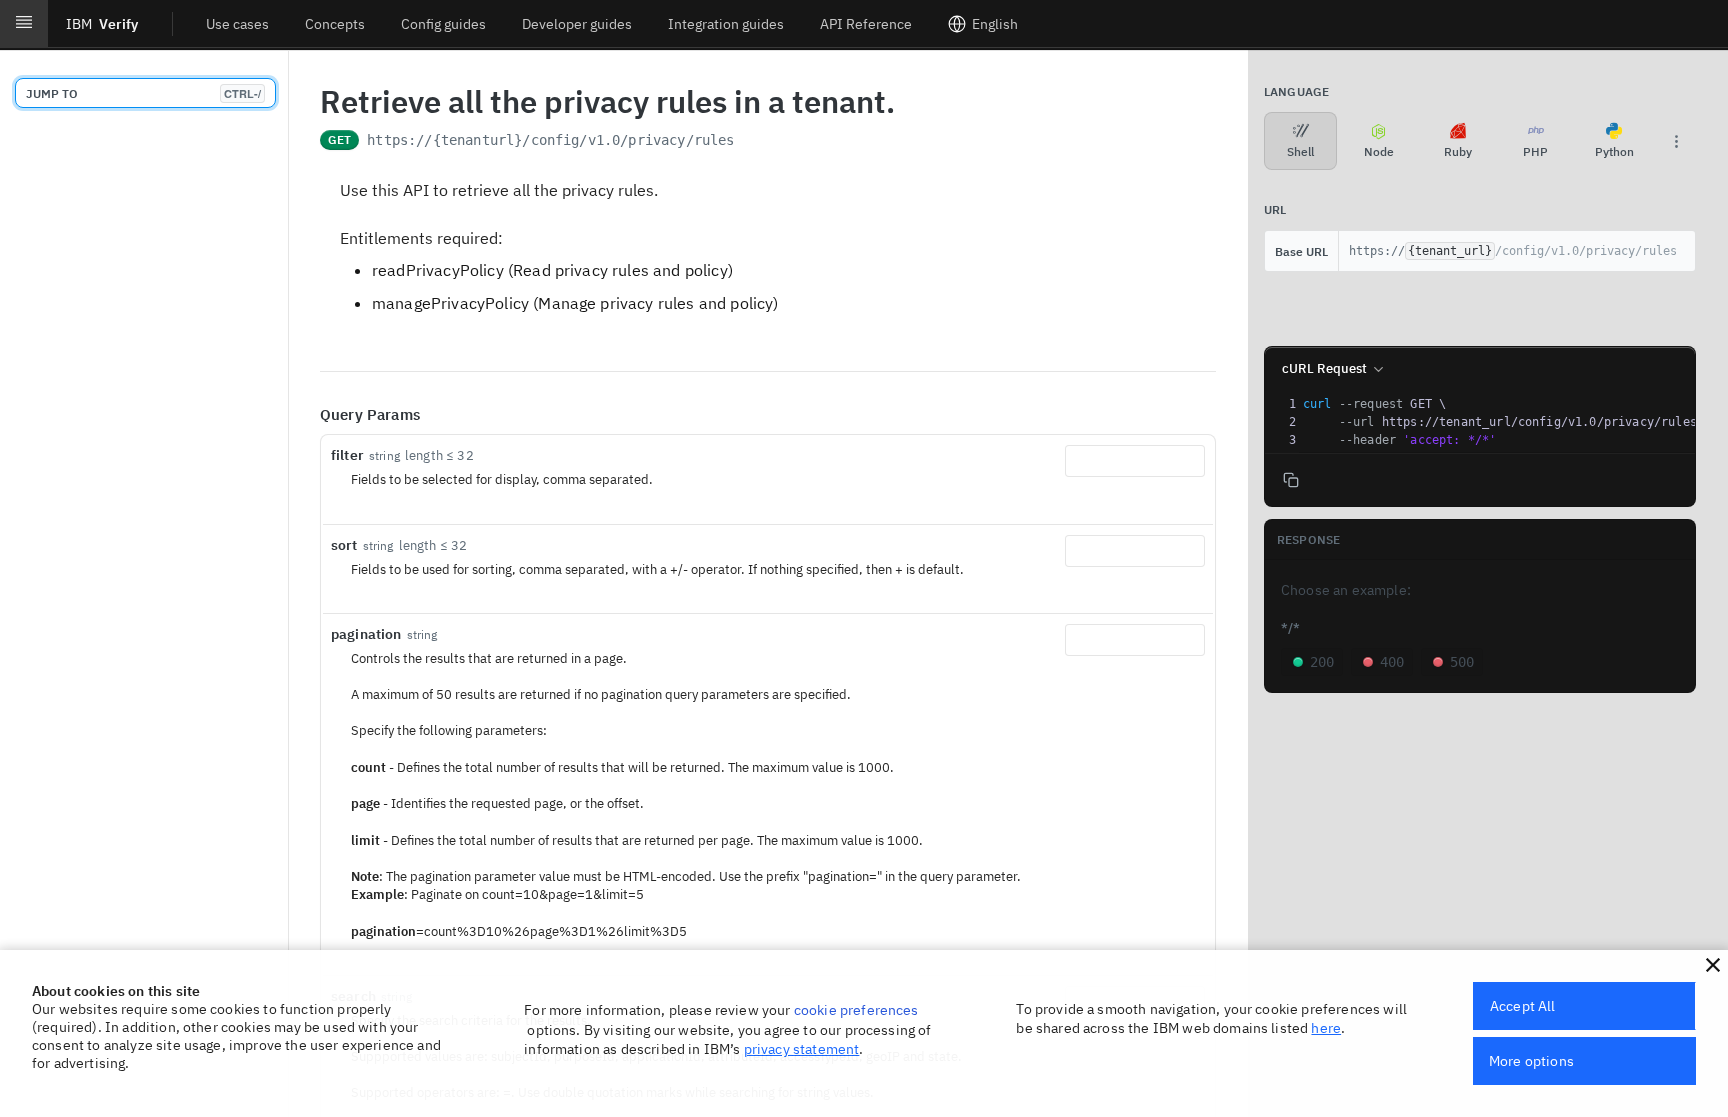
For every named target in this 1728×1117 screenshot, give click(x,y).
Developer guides (577, 24)
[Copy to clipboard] (755, 142)
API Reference (866, 24)
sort (344, 545)
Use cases (237, 24)
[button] (1713, 965)
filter (347, 455)
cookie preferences (856, 1010)
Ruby (1458, 151)
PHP (1535, 151)
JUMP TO (143, 93)
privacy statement (802, 1049)
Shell (1300, 151)
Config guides (443, 24)
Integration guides (726, 24)
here (1326, 1028)
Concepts (335, 24)
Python (1614, 151)
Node (1379, 151)
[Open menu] (24, 24)
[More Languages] (1676, 141)
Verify (102, 24)
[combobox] (1135, 461)
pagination (366, 634)
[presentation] (1506, 422)
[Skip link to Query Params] (306, 415)
